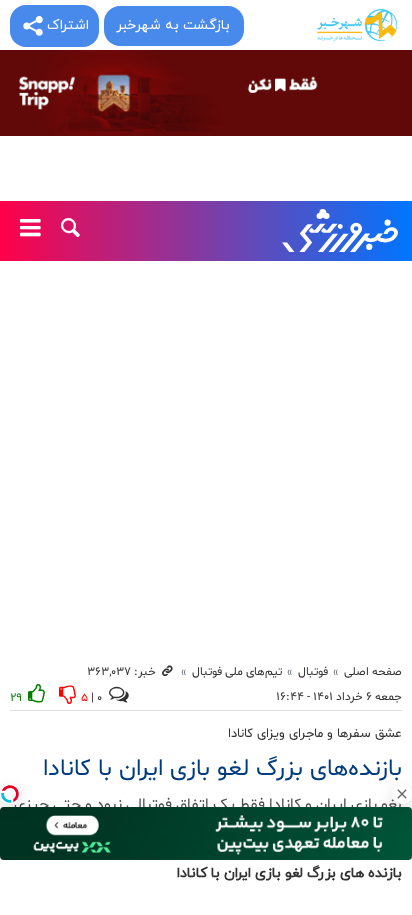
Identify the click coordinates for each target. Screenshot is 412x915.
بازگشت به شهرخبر (173, 25)
